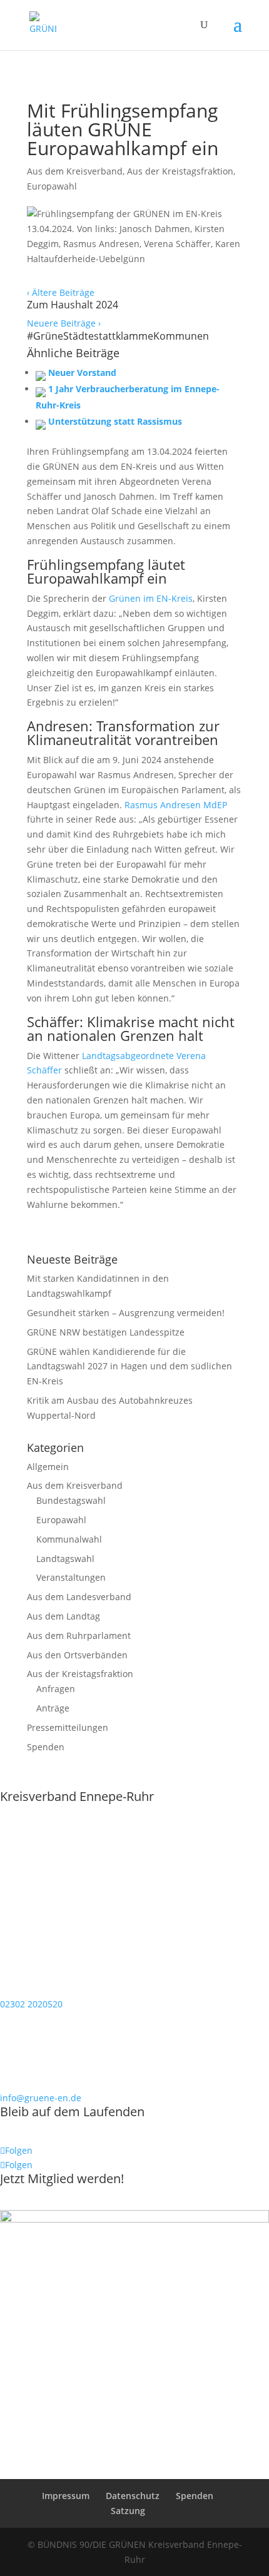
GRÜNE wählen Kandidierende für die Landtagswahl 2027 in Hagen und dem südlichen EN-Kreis (129, 1367)
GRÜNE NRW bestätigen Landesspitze (106, 1332)
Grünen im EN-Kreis (151, 598)
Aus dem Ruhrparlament (79, 1635)
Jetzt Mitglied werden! (62, 2178)
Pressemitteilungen (68, 1727)
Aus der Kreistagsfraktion (180, 171)
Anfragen (56, 1689)
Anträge (53, 1708)
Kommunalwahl (69, 1539)
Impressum (66, 2496)
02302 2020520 (31, 2004)
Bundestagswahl (71, 1500)
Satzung (128, 2511)
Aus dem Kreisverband (75, 171)
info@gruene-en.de (41, 2098)
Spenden (46, 1747)
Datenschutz (133, 2496)
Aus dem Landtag (63, 1616)
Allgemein (48, 1467)
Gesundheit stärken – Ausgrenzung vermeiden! (126, 1313)
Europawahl (52, 186)
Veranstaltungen (71, 1577)
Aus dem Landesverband (79, 1597)
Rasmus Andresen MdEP (176, 805)
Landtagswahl (65, 1559)
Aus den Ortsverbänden (77, 1655)
